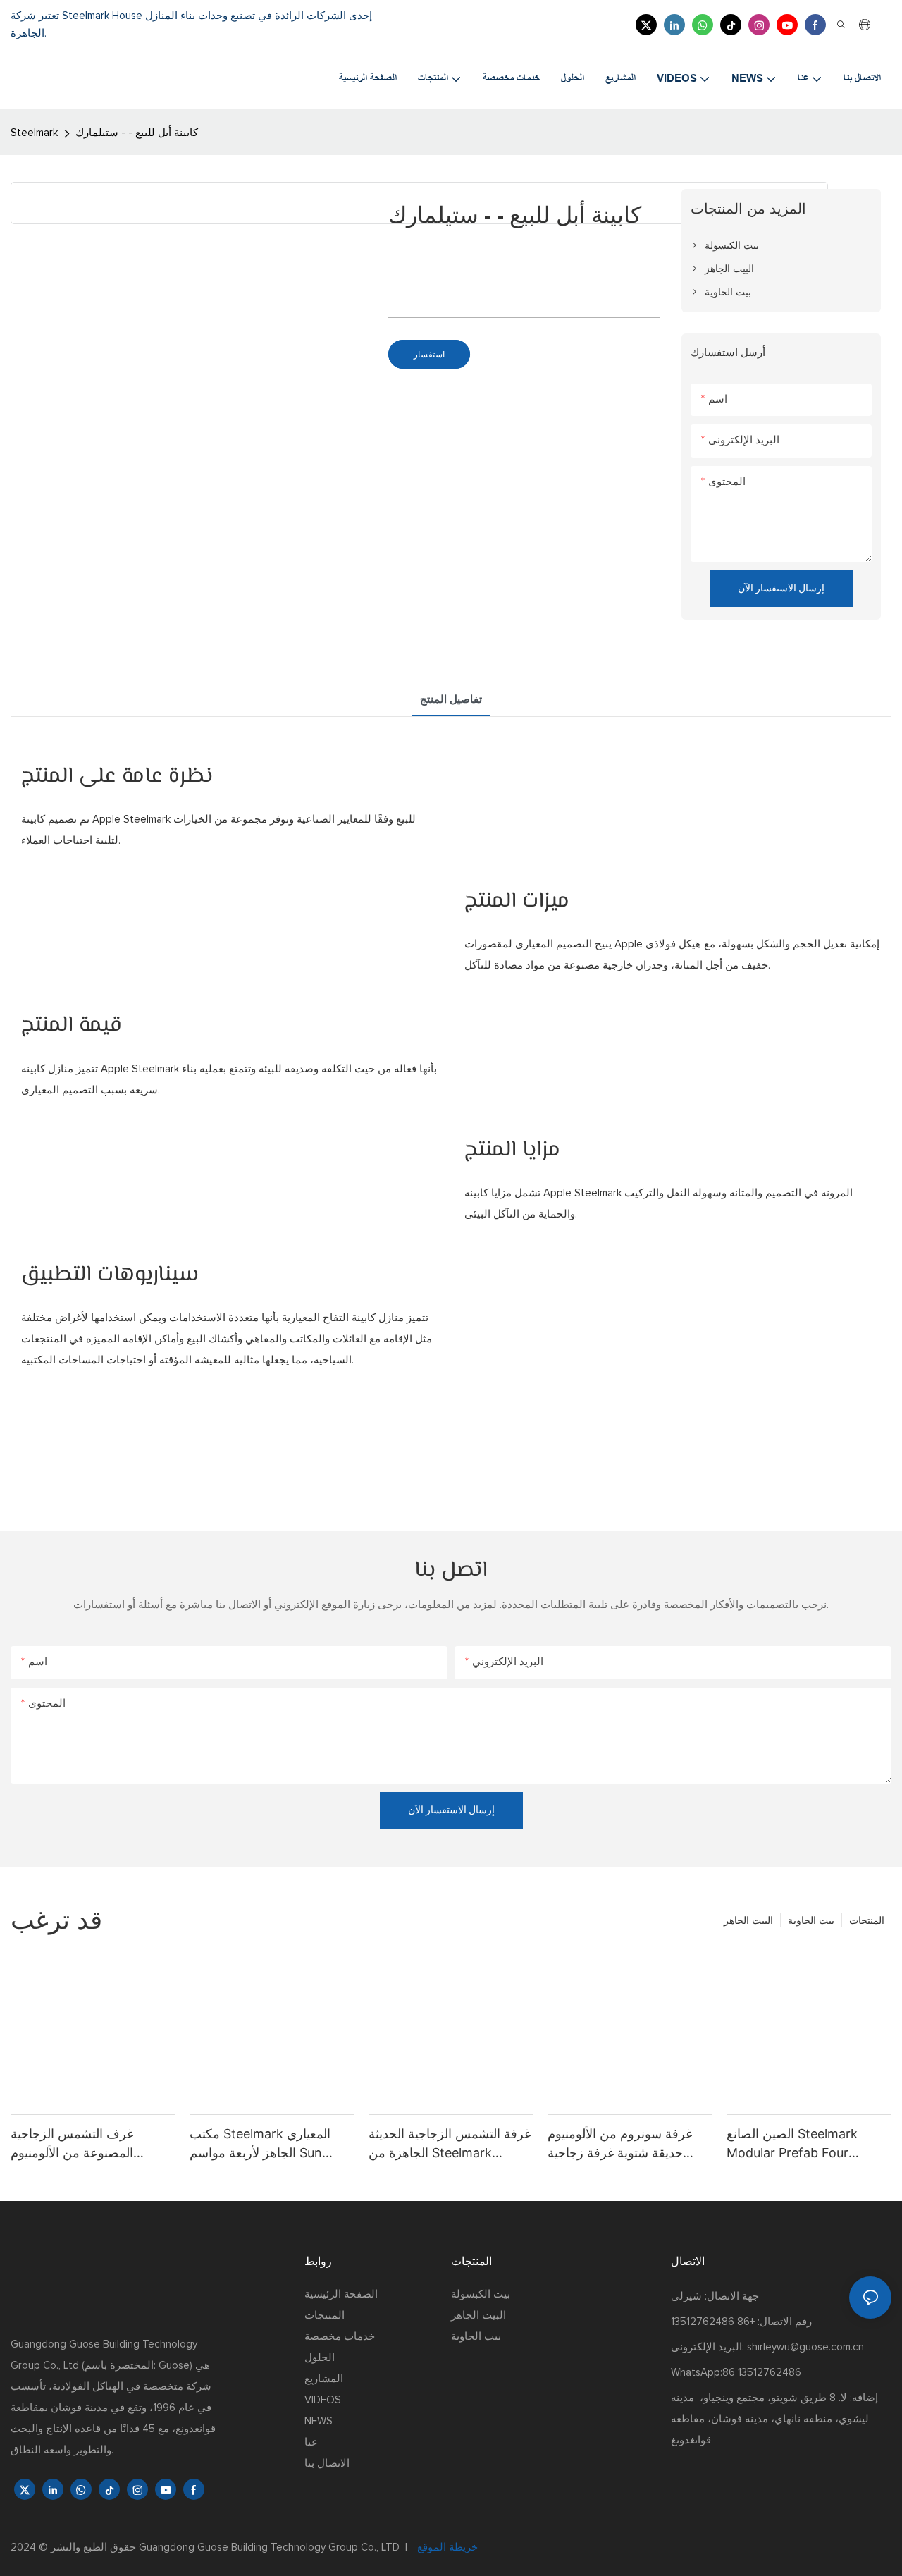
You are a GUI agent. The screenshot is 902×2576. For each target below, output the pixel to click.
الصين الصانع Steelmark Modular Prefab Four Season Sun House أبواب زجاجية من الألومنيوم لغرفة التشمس (798, 2144)
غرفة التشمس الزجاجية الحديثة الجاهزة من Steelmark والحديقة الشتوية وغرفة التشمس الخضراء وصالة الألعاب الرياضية (450, 2144)
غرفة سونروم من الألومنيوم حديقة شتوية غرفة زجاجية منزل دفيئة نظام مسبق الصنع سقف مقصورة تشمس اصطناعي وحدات (624, 2144)
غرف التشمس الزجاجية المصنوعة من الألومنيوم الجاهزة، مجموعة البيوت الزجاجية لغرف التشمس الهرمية (74, 2144)
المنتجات (867, 1920)
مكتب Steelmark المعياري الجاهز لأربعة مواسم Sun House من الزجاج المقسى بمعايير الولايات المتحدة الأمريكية (260, 2144)
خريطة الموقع (446, 2547)
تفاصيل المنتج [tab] (451, 700)
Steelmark (34, 133)
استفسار (429, 354)
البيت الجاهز (748, 1920)
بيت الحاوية (811, 1920)
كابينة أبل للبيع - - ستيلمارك (137, 133)
